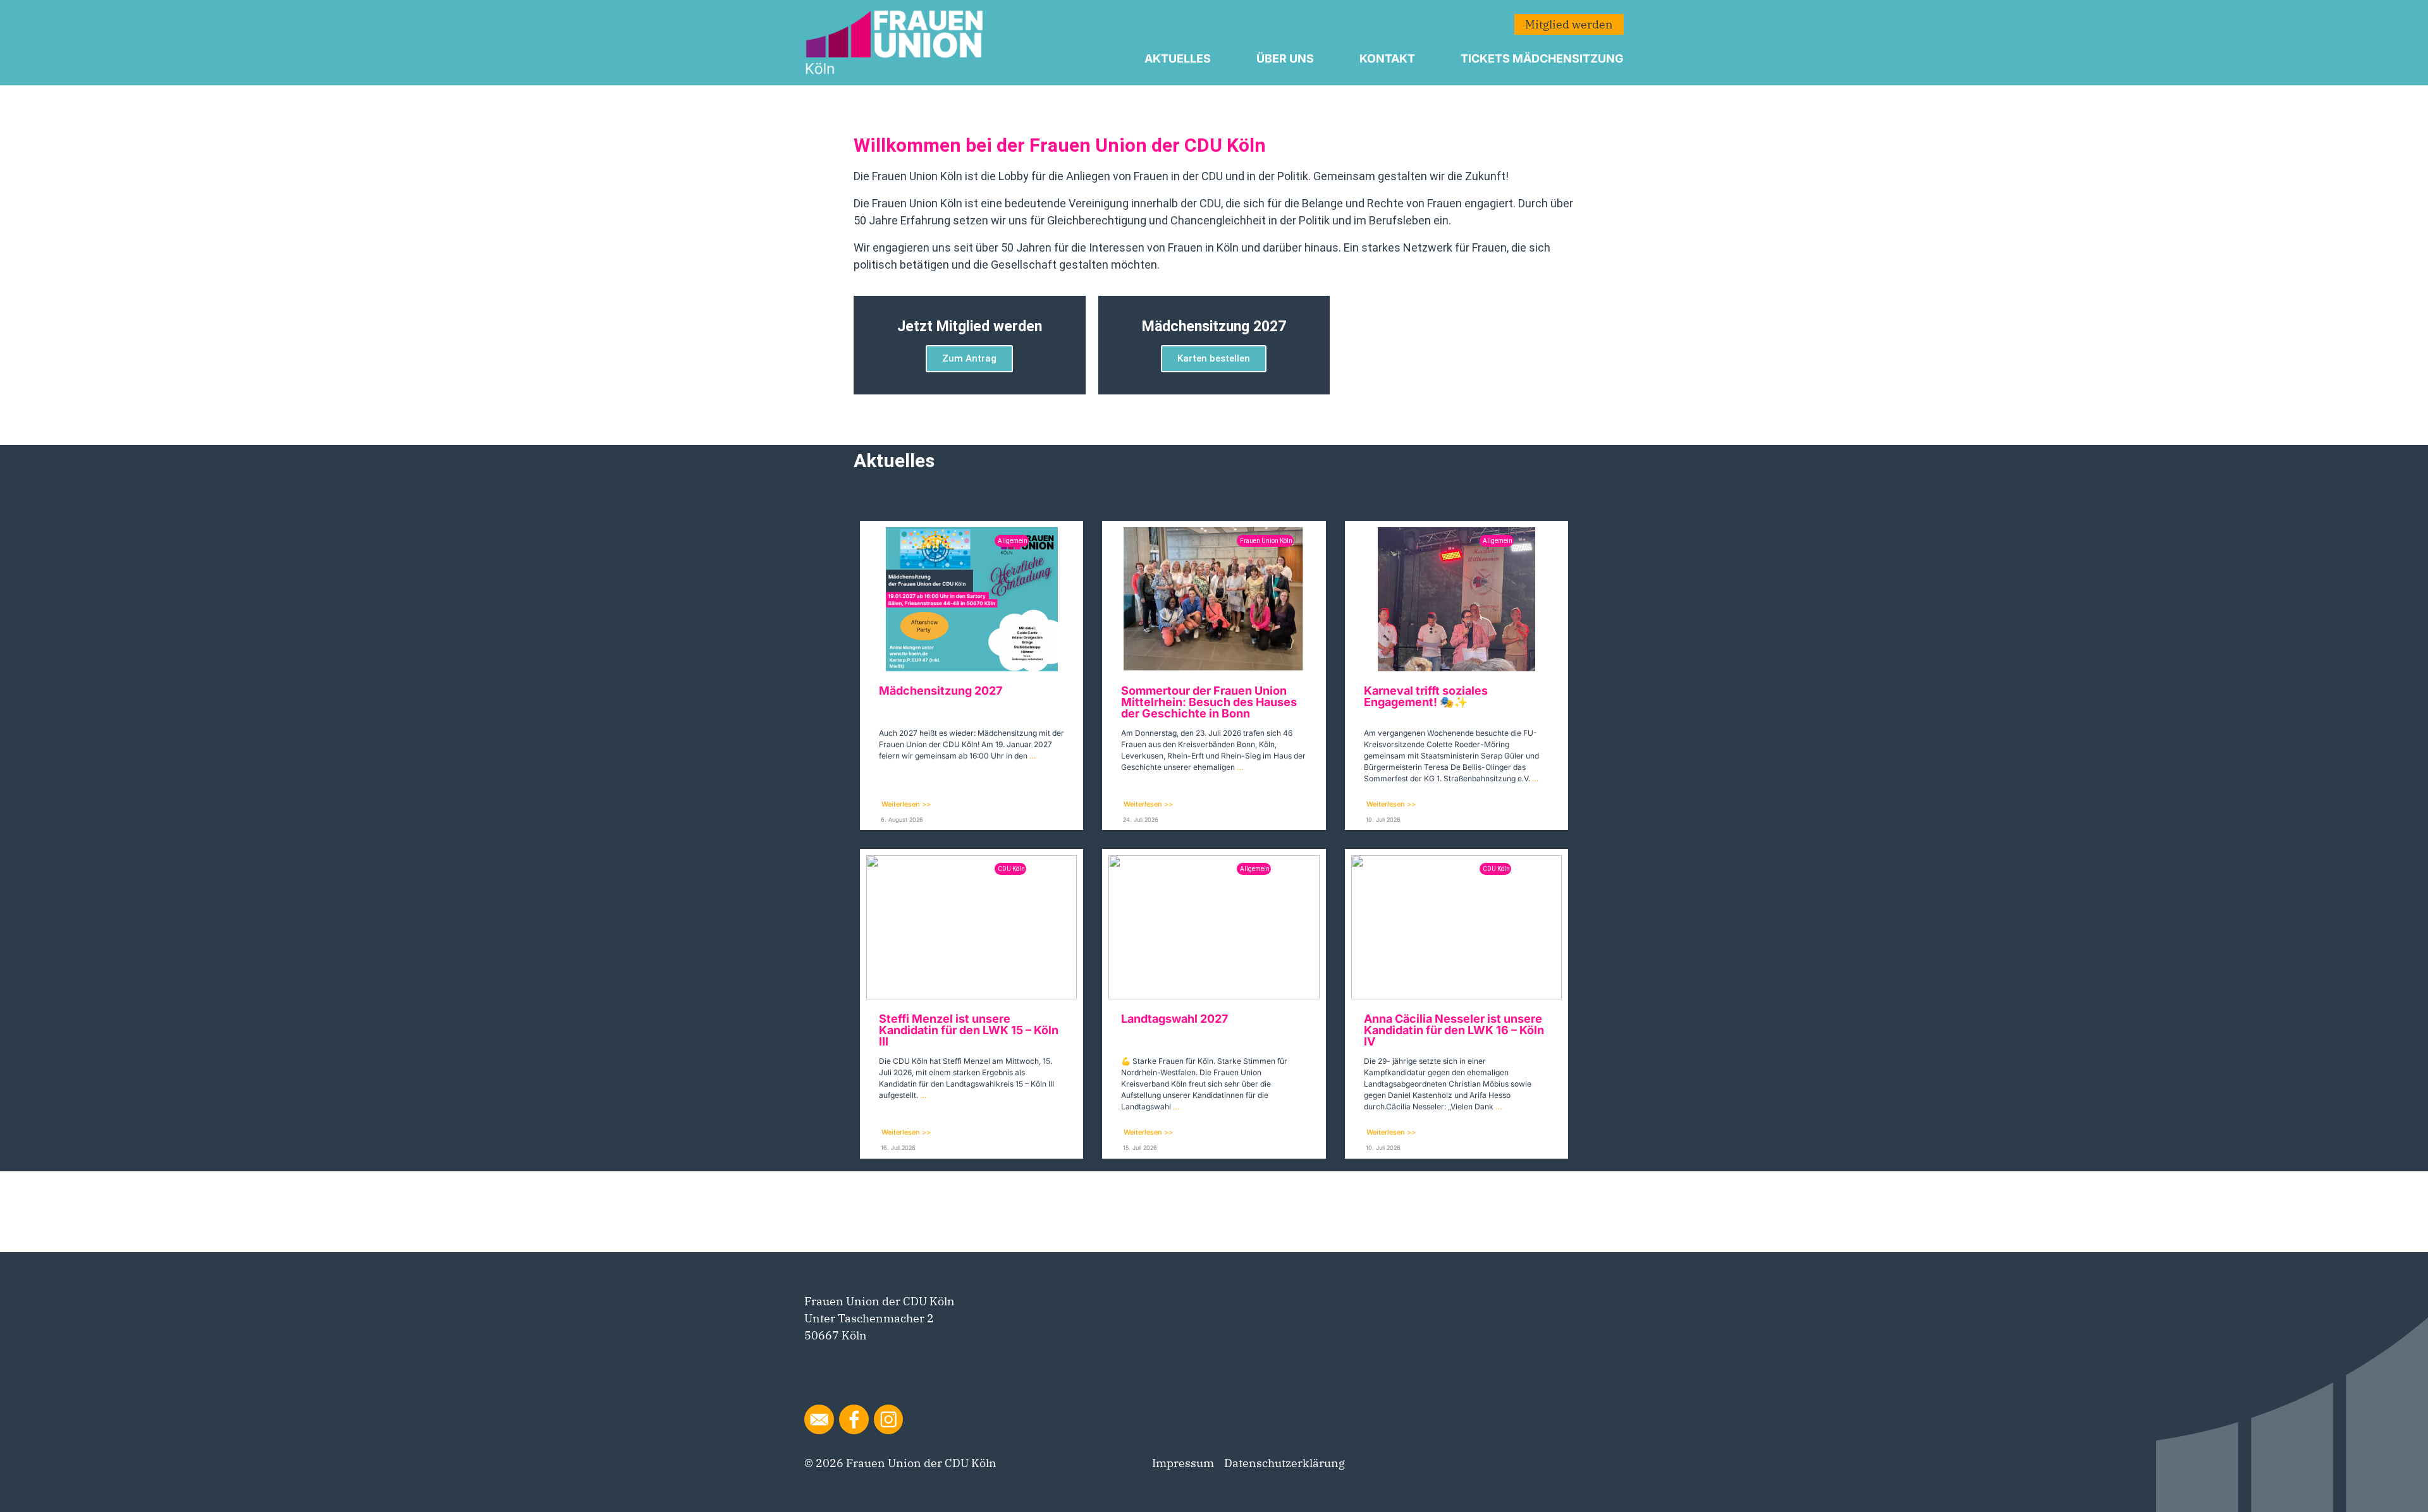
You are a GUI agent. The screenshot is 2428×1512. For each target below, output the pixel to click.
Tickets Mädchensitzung (1542, 58)
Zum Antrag (969, 358)
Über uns (1285, 58)
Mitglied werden (1569, 24)
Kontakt (1387, 58)
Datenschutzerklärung (1285, 1463)
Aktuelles (1178, 58)
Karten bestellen (1214, 358)
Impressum (1183, 1463)
